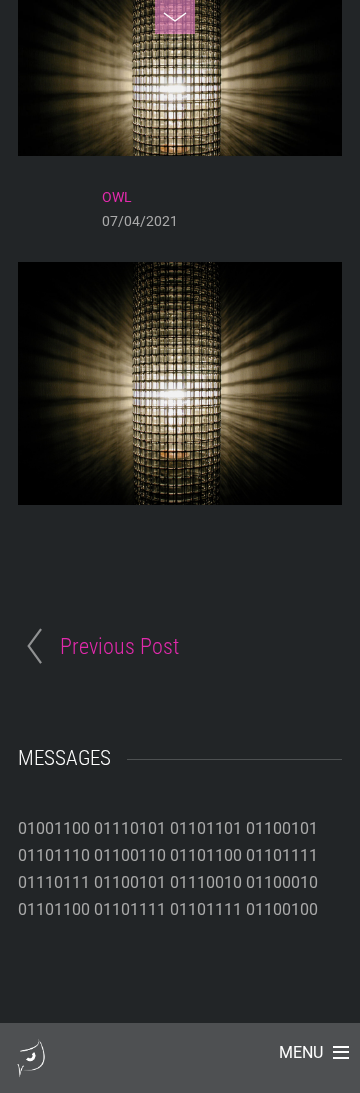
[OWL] (31, 1067)
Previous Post (119, 646)
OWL (117, 197)
